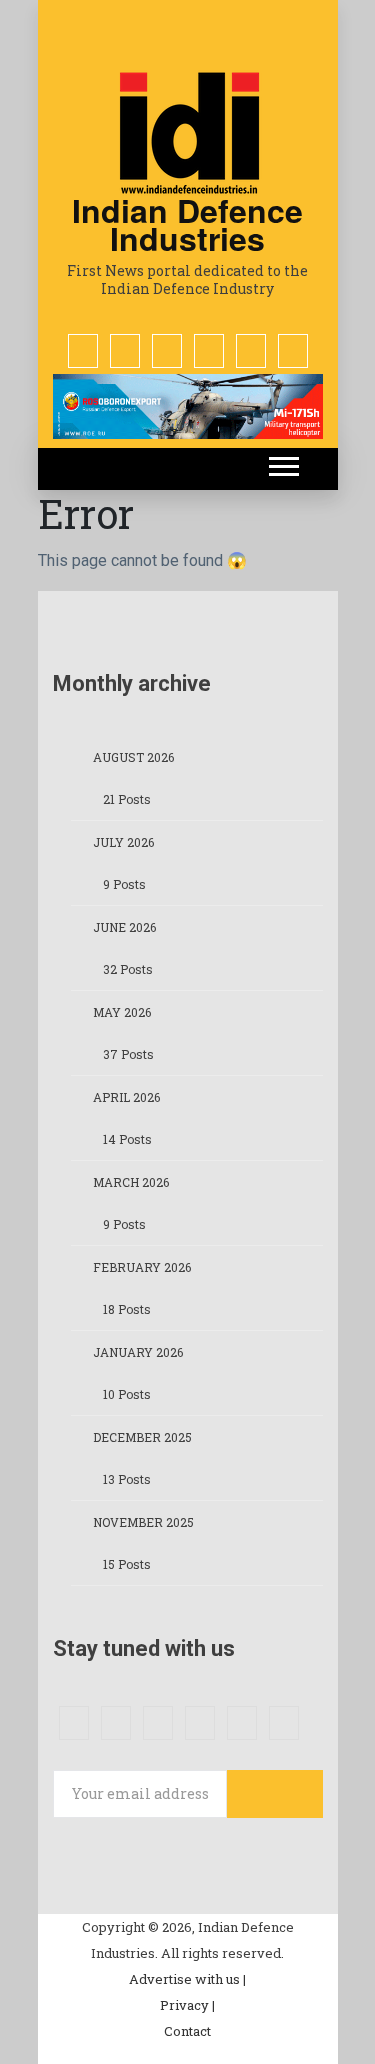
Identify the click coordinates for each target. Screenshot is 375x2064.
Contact (187, 2031)
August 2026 (133, 757)
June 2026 (124, 927)
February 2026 (142, 1267)
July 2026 (123, 842)
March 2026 (131, 1182)
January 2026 (138, 1352)
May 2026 (122, 1012)
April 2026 (126, 1097)
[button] (282, 462)
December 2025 (142, 1437)
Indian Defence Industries (187, 224)
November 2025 (143, 1522)
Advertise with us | (187, 1979)
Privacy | (187, 2005)
